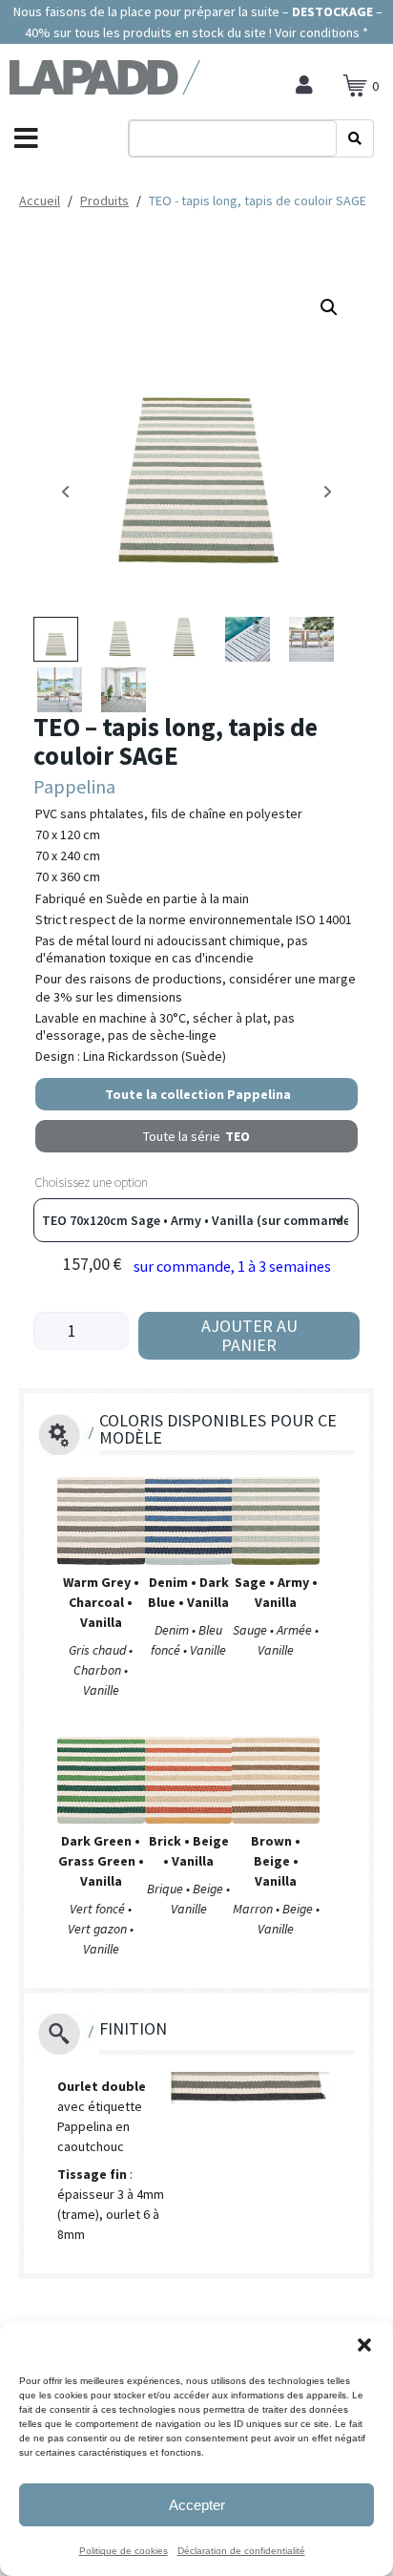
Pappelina (74, 786)
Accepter (197, 2505)
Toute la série (196, 1136)
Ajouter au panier (249, 1335)
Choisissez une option (91, 1182)
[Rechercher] (355, 138)
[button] (364, 2345)
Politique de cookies (124, 2551)
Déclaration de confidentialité (241, 2551)
